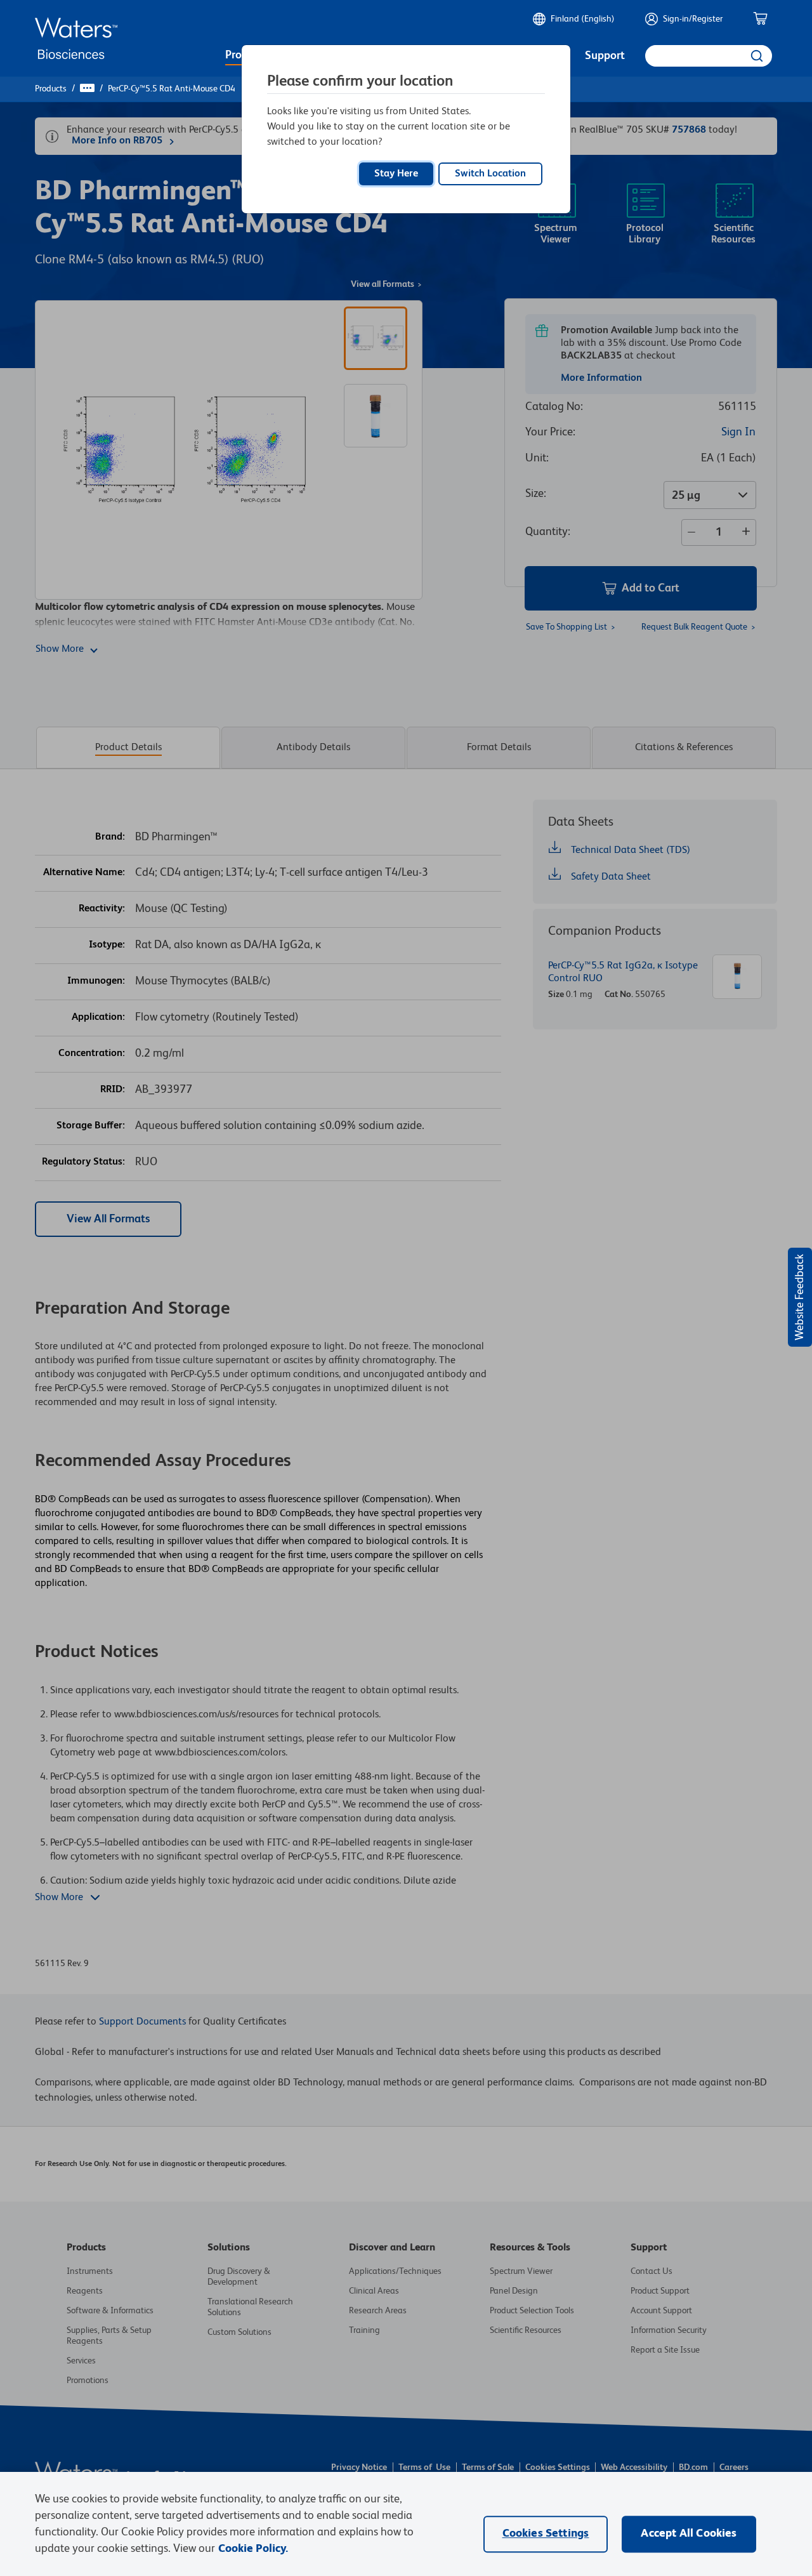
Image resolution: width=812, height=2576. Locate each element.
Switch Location (490, 174)
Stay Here (396, 174)
